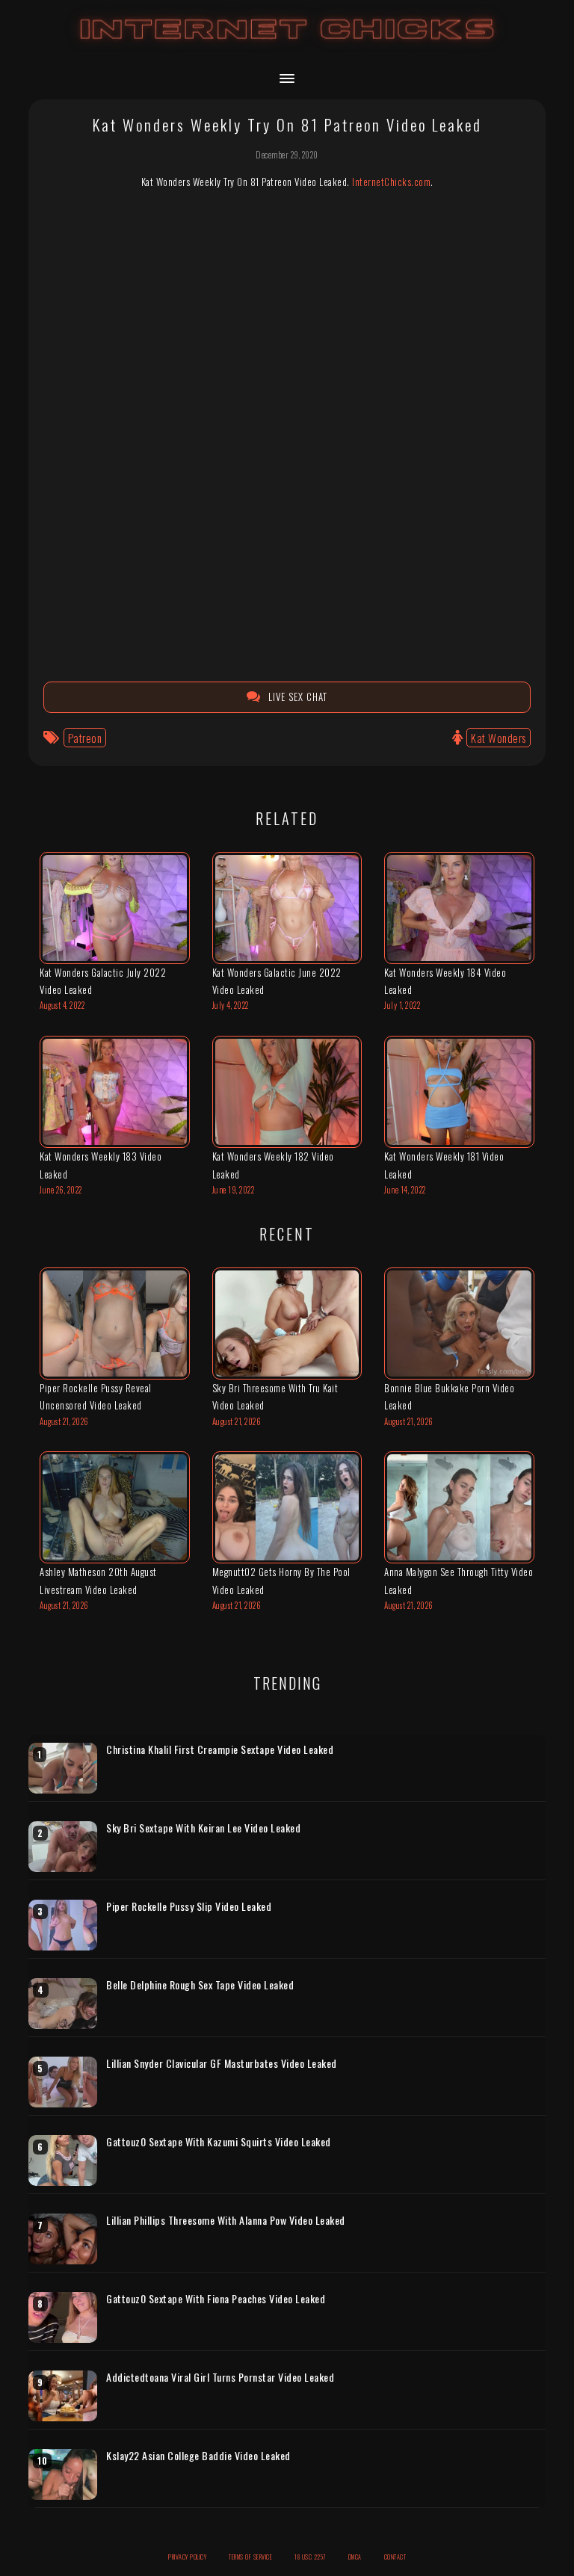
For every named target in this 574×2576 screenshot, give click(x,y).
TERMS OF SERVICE (250, 2557)
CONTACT (395, 2557)
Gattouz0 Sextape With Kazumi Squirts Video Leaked (219, 2142)
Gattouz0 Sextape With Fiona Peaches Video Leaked (216, 2299)
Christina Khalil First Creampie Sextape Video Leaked (220, 1749)
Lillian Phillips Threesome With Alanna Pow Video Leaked (226, 2220)
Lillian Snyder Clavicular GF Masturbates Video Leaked (222, 2063)
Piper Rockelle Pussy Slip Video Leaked (189, 1906)
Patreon (85, 738)
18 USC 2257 (310, 2557)
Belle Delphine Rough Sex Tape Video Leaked (200, 1985)
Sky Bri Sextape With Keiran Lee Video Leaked (203, 1828)
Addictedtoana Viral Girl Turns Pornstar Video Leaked (220, 2377)
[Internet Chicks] (287, 44)
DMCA (355, 2557)
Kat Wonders (499, 738)
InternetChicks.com (391, 182)
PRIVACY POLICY (187, 2557)
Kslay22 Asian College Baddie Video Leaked (198, 2456)
